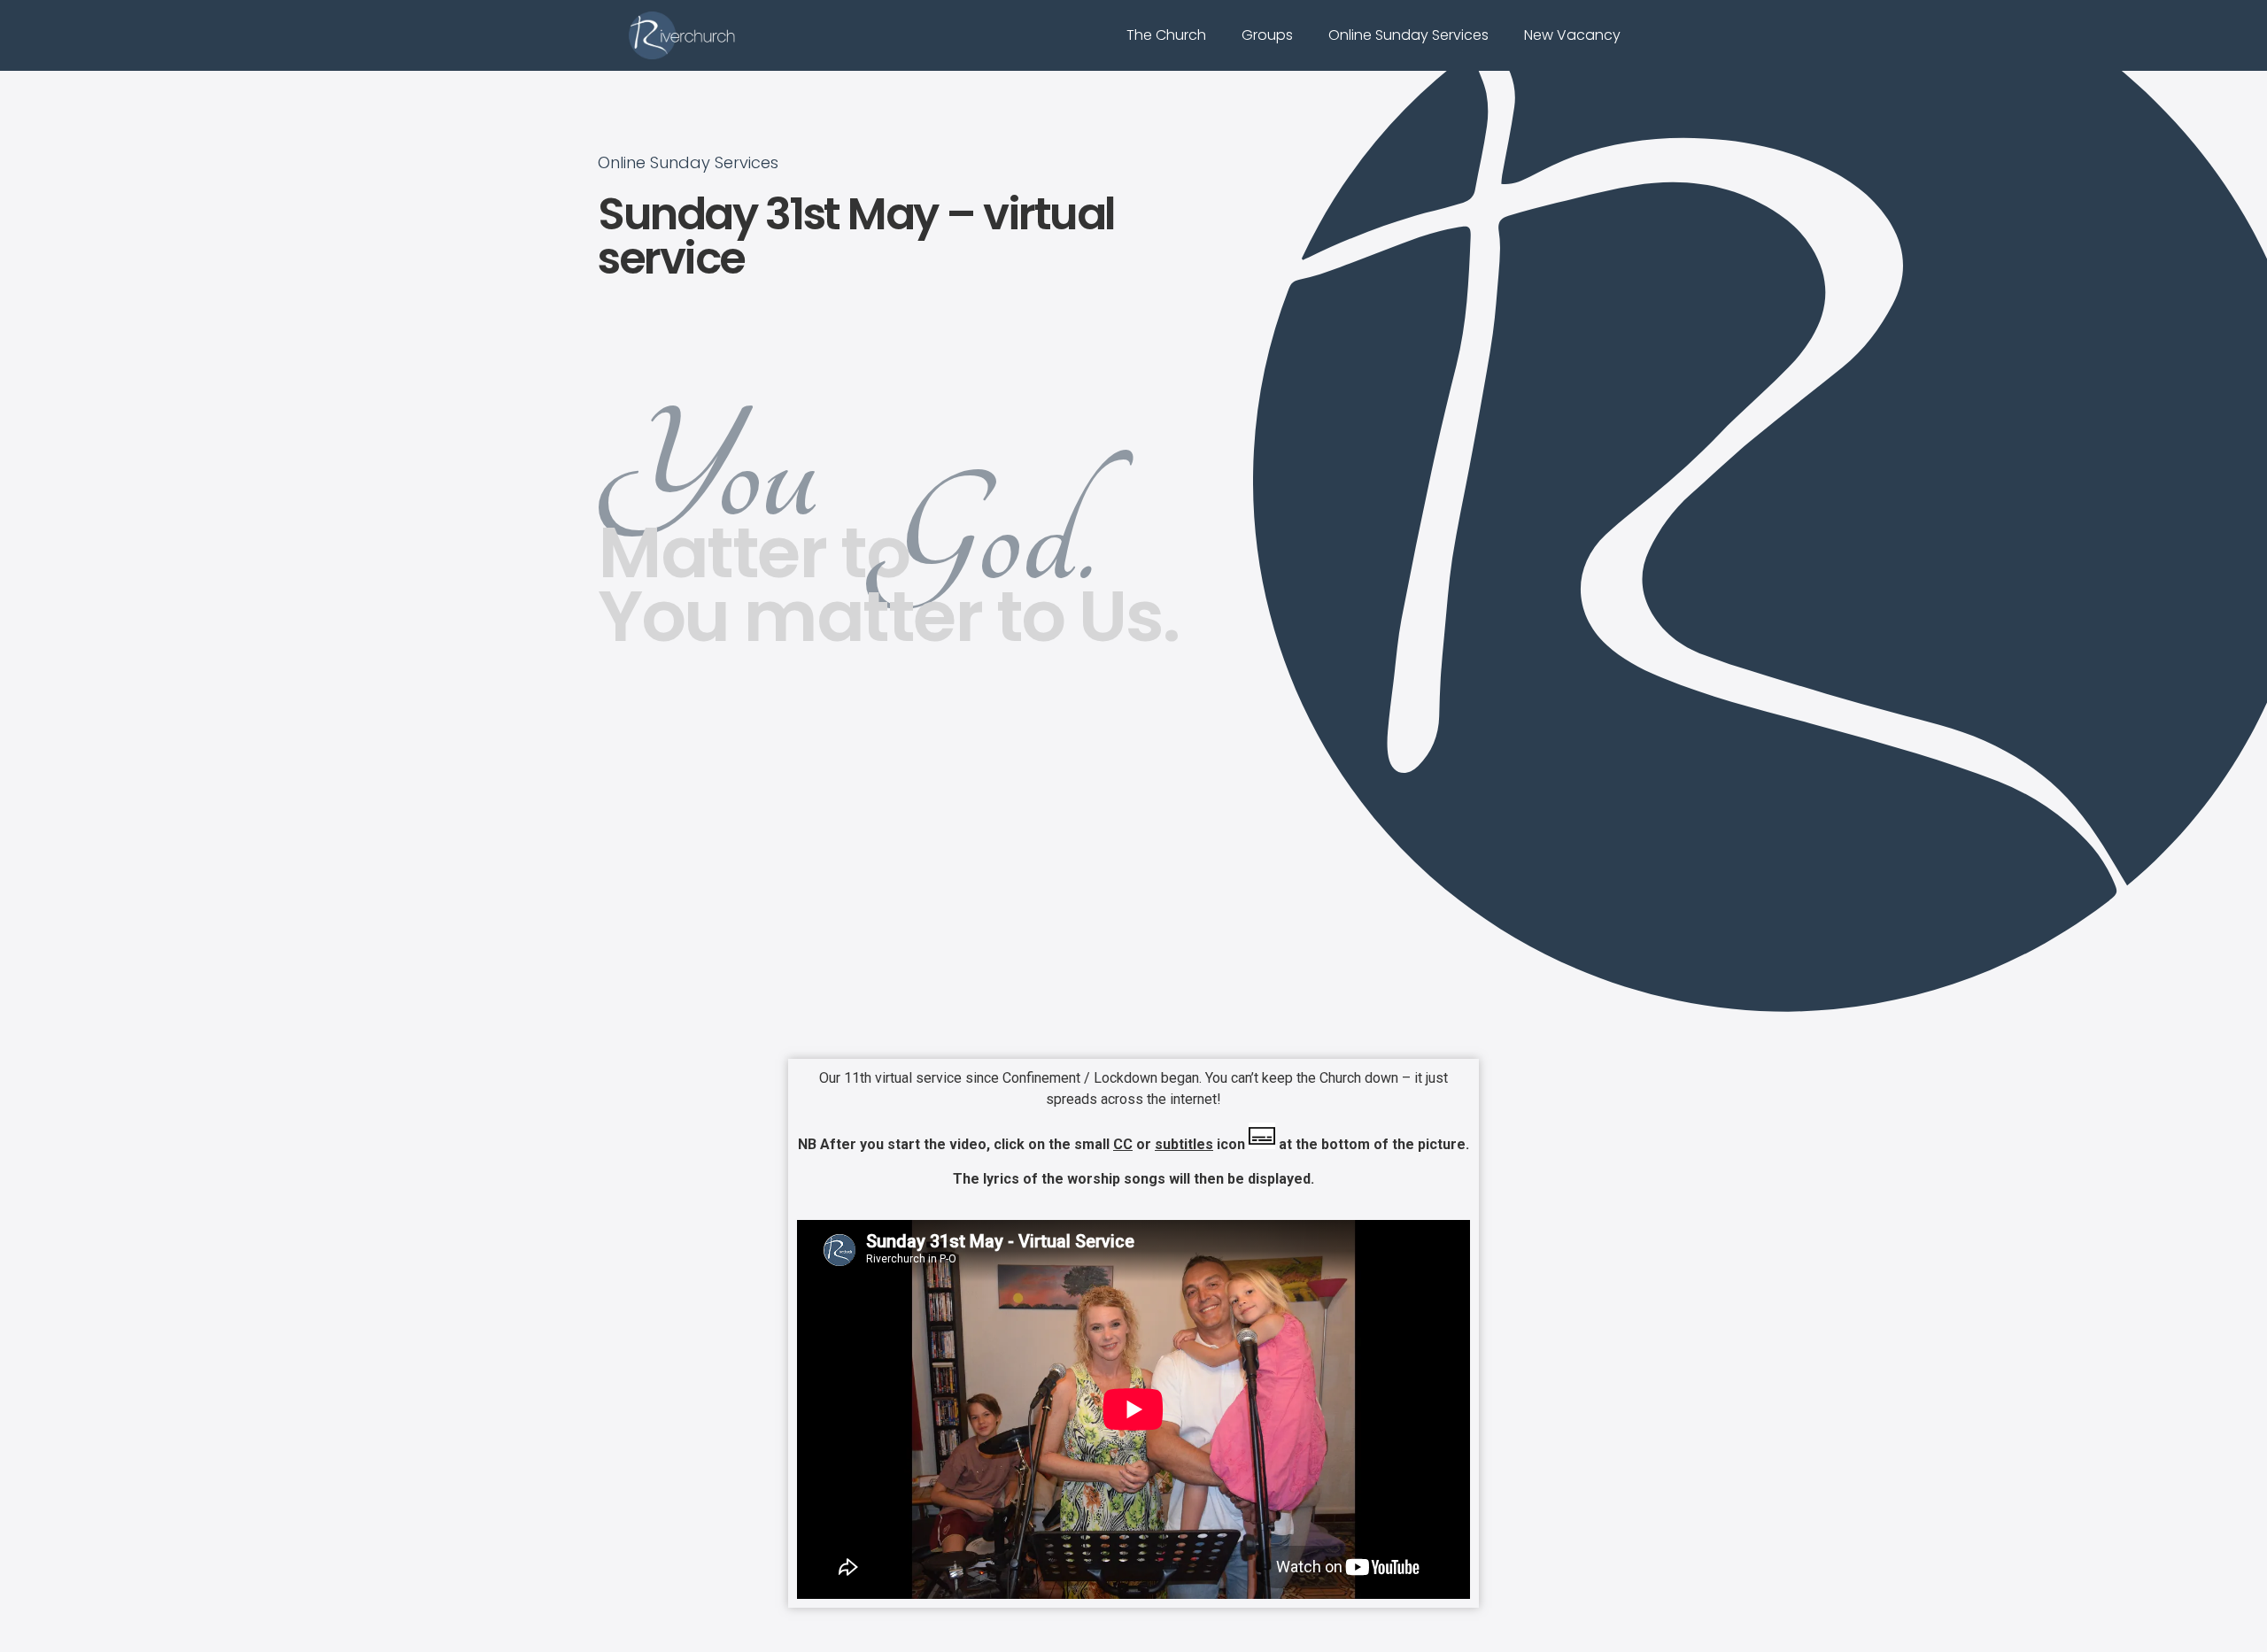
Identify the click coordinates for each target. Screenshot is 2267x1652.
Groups (1267, 35)
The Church (1166, 35)
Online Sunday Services (1408, 35)
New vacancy (1572, 35)
